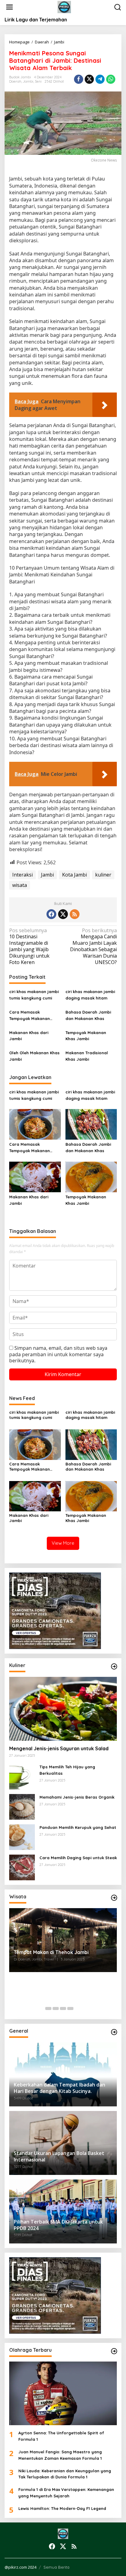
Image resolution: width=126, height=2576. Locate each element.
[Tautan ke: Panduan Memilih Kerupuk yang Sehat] (22, 1837)
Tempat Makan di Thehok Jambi (51, 1952)
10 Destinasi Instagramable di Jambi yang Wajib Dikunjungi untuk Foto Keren (29, 946)
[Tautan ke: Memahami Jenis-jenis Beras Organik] (22, 1806)
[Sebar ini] (79, 79)
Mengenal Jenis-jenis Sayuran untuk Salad (59, 1748)
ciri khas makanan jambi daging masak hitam (90, 995)
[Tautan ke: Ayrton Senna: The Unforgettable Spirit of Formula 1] (63, 2394)
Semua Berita (56, 2567)
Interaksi (22, 875)
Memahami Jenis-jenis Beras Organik (77, 1797)
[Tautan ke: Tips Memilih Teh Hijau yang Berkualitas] (22, 1776)
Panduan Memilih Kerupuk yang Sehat (78, 1827)
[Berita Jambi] (64, 7)
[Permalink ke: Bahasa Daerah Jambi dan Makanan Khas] (91, 1124)
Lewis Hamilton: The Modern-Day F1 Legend (62, 2508)
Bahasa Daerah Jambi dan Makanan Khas (88, 1015)
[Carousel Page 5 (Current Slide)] (78, 2008)
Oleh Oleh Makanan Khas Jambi (34, 1056)
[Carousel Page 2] (56, 2008)
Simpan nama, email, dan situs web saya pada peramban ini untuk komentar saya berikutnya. (58, 1354)
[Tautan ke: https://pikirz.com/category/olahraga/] (114, 2351)
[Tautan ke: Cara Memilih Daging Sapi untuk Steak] (22, 1867)
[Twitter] (63, 914)
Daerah (15, 81)
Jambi (28, 81)
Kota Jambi (74, 875)
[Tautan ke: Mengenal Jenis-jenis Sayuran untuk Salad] (63, 1709)
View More (63, 1543)
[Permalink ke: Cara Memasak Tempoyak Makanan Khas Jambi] (35, 1124)
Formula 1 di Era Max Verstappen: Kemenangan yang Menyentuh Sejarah (66, 2493)
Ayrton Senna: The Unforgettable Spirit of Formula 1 (61, 2436)
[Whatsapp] (111, 79)
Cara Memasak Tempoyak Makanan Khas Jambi (30, 1016)
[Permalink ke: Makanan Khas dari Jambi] (35, 1176)
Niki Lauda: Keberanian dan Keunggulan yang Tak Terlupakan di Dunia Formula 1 (65, 2474)
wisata (20, 885)
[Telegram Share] (100, 79)
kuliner (103, 875)
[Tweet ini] (89, 79)
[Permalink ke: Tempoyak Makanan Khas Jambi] (91, 1176)
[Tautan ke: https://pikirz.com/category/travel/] (114, 1898)
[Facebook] (51, 914)
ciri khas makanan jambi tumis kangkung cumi (34, 995)
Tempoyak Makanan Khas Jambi (86, 1036)
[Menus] (9, 7)
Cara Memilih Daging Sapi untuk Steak (78, 1858)
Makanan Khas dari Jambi (29, 1036)
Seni (38, 81)
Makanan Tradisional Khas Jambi (87, 1056)
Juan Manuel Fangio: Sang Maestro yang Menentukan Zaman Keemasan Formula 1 (60, 2455)
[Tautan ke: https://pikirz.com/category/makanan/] (114, 1666)
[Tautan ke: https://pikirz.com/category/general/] (114, 2032)
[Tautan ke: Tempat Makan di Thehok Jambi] (63, 1940)
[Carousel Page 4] (70, 2008)
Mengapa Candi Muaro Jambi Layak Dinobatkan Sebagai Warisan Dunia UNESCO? (93, 946)
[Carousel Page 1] (48, 2008)
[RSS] (75, 914)
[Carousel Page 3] (63, 2008)
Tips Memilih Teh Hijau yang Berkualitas (67, 1770)
